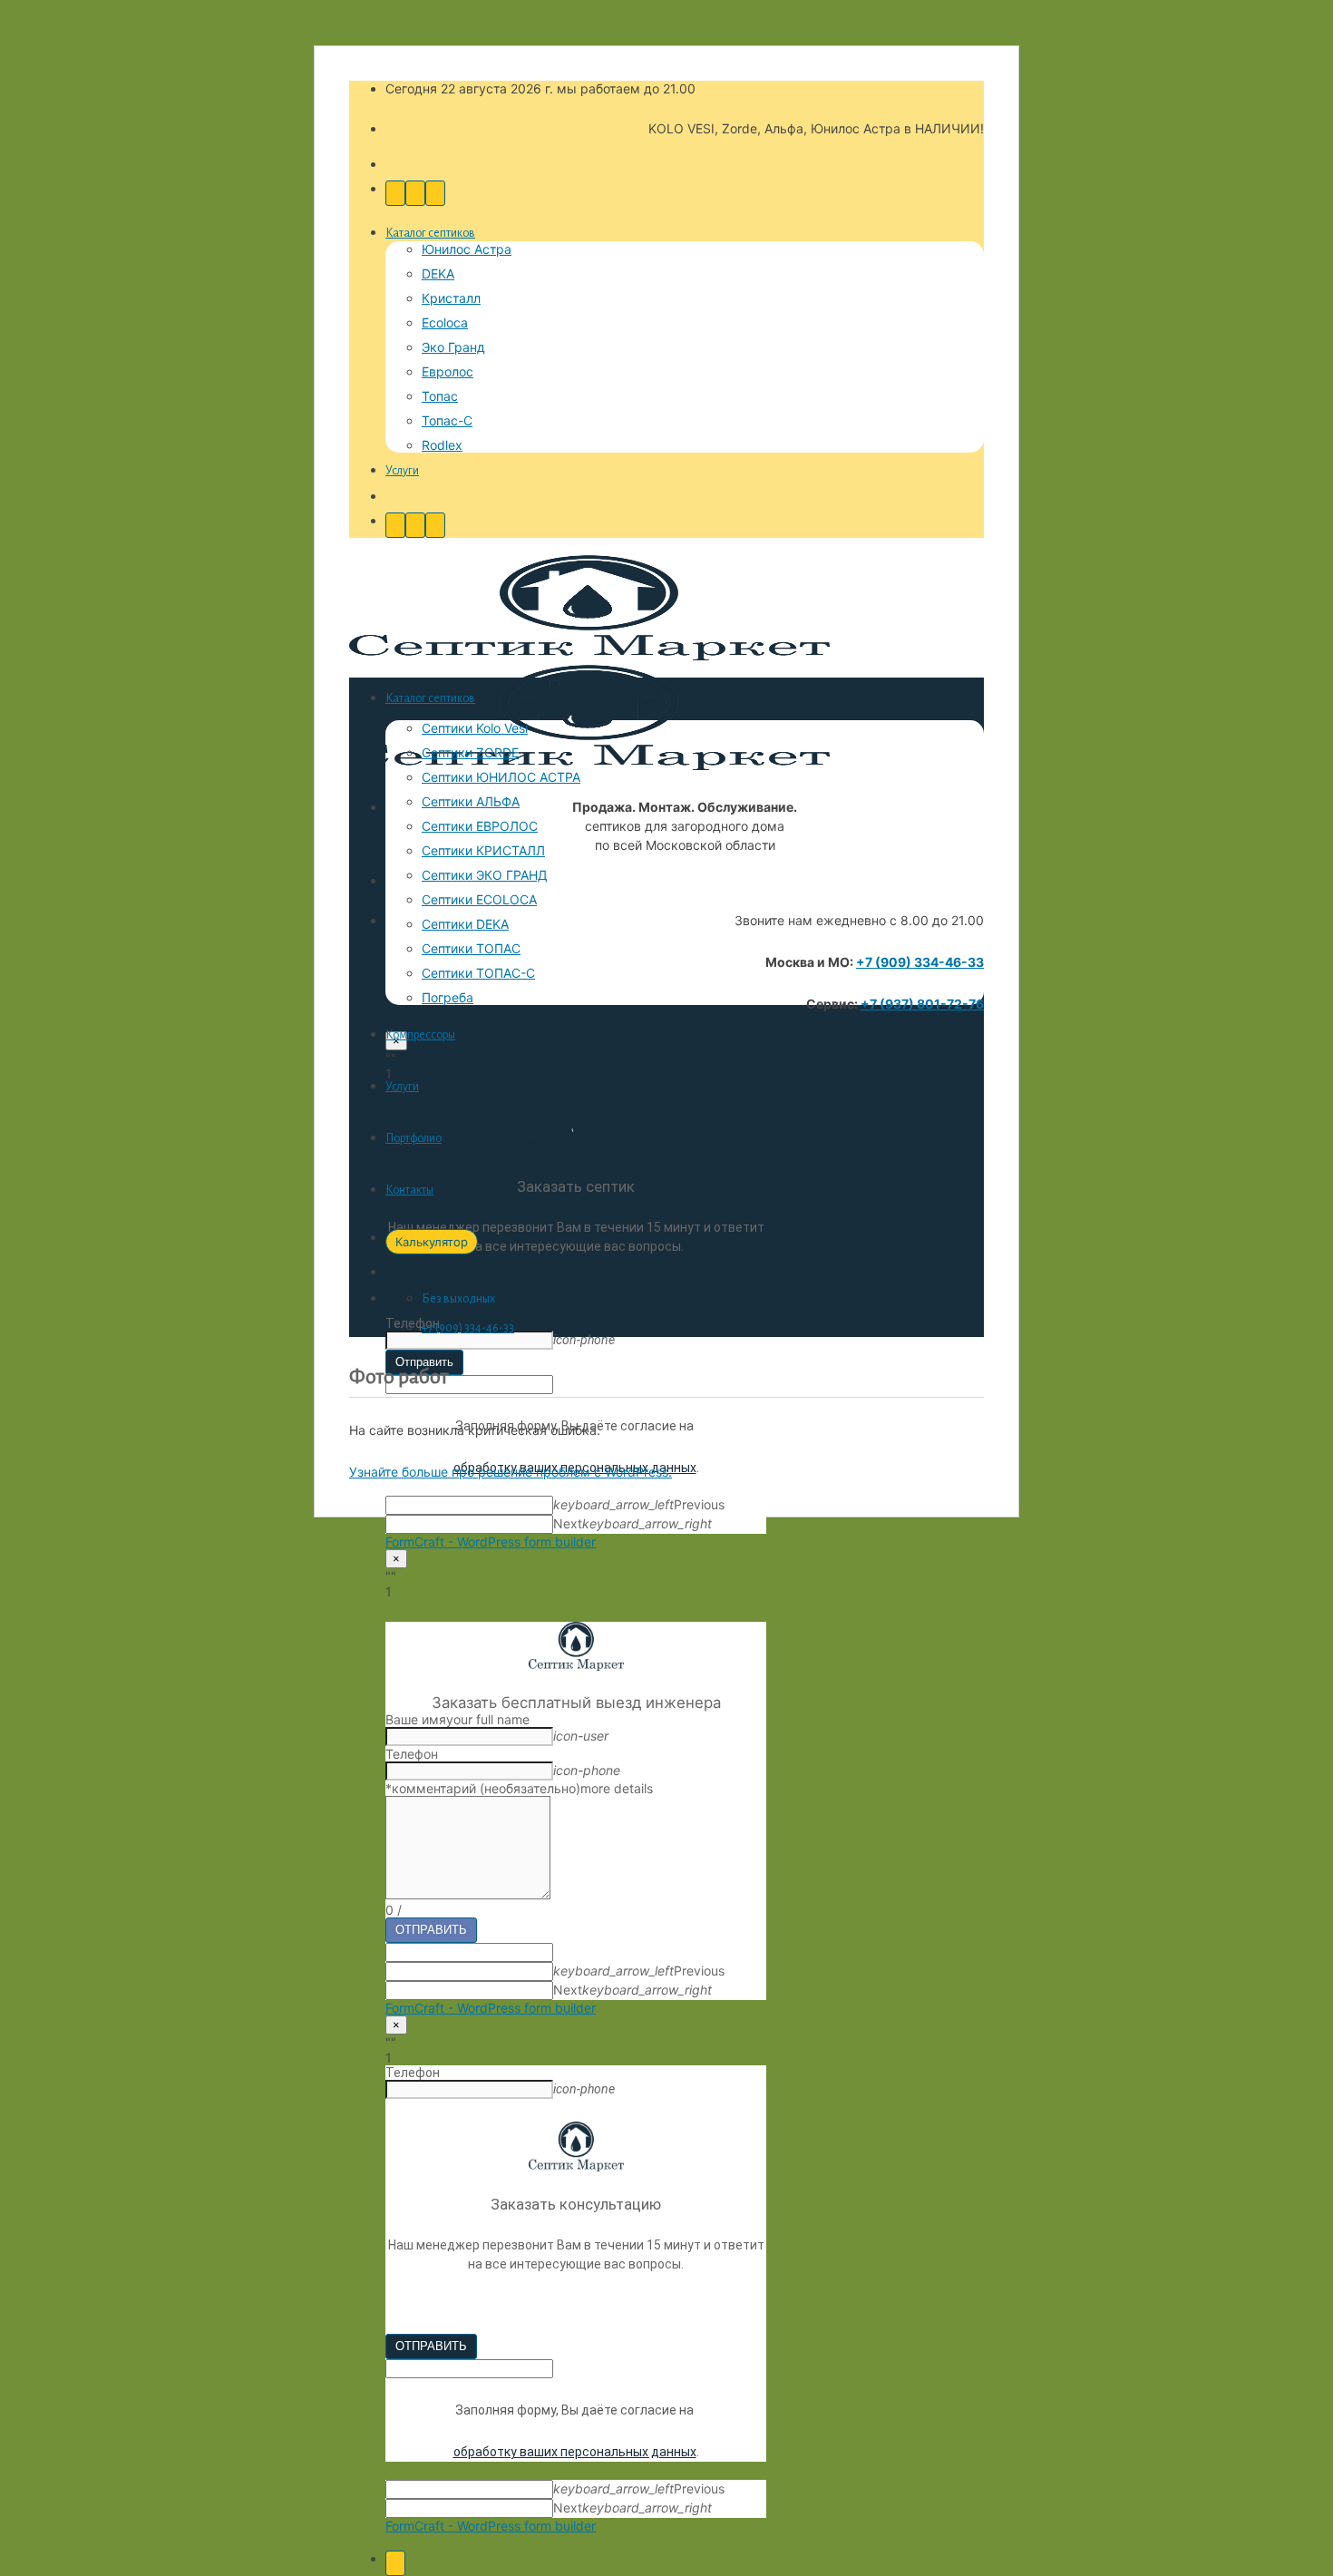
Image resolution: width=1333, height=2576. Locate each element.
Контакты (409, 1190)
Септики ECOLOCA (479, 899)
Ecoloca (445, 322)
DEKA (438, 273)
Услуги (402, 471)
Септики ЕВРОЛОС (480, 826)
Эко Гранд (453, 347)
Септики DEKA (465, 924)
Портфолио (414, 1138)
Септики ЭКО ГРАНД (485, 875)
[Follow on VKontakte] (435, 193)
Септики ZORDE (470, 752)
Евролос (448, 371)
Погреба (448, 997)
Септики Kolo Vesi (475, 728)
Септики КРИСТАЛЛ (483, 850)
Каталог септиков (430, 233)
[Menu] (395, 2563)
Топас (440, 396)
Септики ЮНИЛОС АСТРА (501, 777)
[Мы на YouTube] (415, 193)
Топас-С (447, 420)
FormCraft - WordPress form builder (491, 1542)
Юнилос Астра (467, 249)
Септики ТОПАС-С (478, 973)
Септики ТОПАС (471, 948)
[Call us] (395, 193)
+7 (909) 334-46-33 (920, 962)
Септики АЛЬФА (471, 801)
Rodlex (442, 445)
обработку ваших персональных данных (575, 2452)
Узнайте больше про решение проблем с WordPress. (511, 1472)
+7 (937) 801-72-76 (922, 1004)
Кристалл (451, 298)
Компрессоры (420, 1035)
